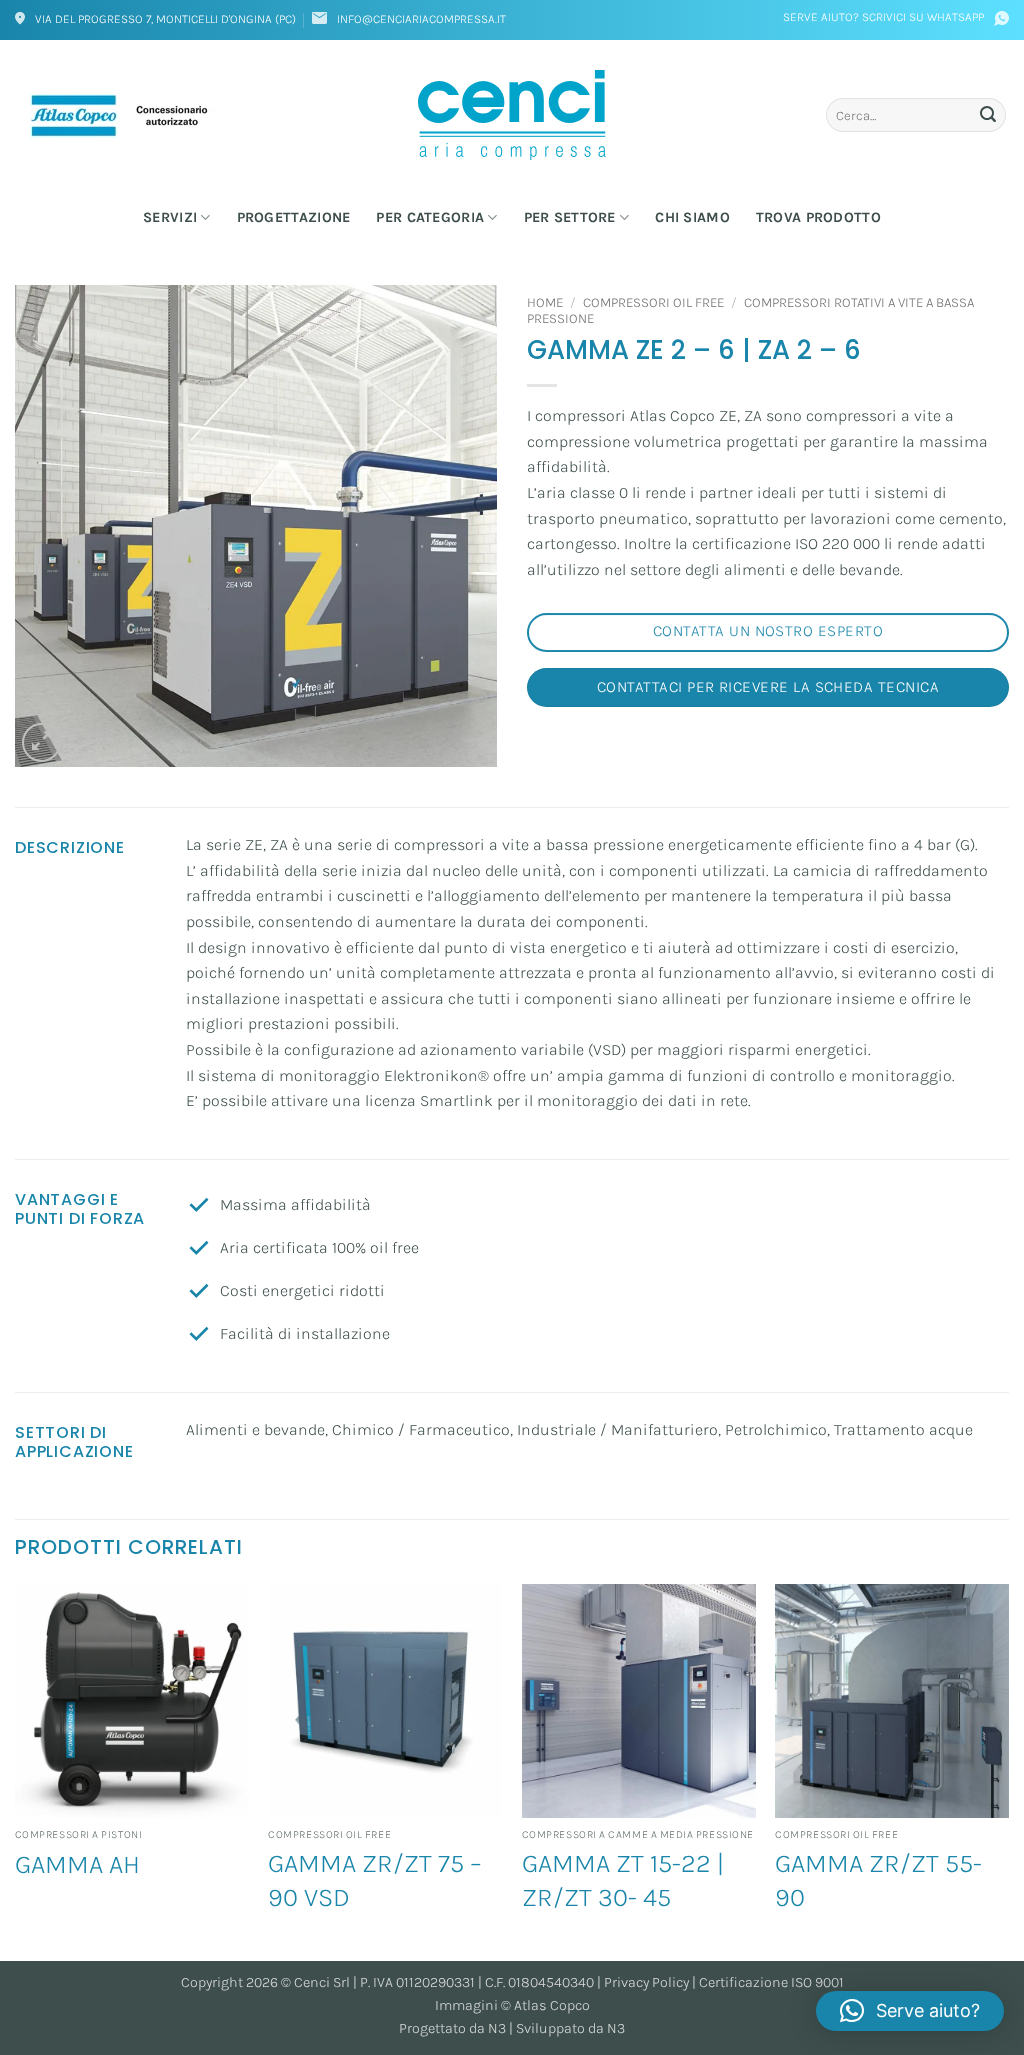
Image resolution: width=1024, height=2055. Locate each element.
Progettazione (294, 217)
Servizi (170, 217)
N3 (497, 2028)
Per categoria (430, 217)
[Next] (1008, 1770)
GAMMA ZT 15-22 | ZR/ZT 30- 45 (623, 1880)
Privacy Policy (646, 1982)
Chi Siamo (692, 217)
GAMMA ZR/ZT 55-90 (878, 1880)
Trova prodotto (818, 217)
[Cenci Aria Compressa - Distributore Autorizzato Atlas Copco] (512, 115)
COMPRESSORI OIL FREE (653, 302)
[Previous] (16, 1770)
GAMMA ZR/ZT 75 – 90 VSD (375, 1880)
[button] (41, 742)
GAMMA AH (77, 1864)
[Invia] (988, 115)
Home (545, 302)
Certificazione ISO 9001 (771, 1982)
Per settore (570, 217)
